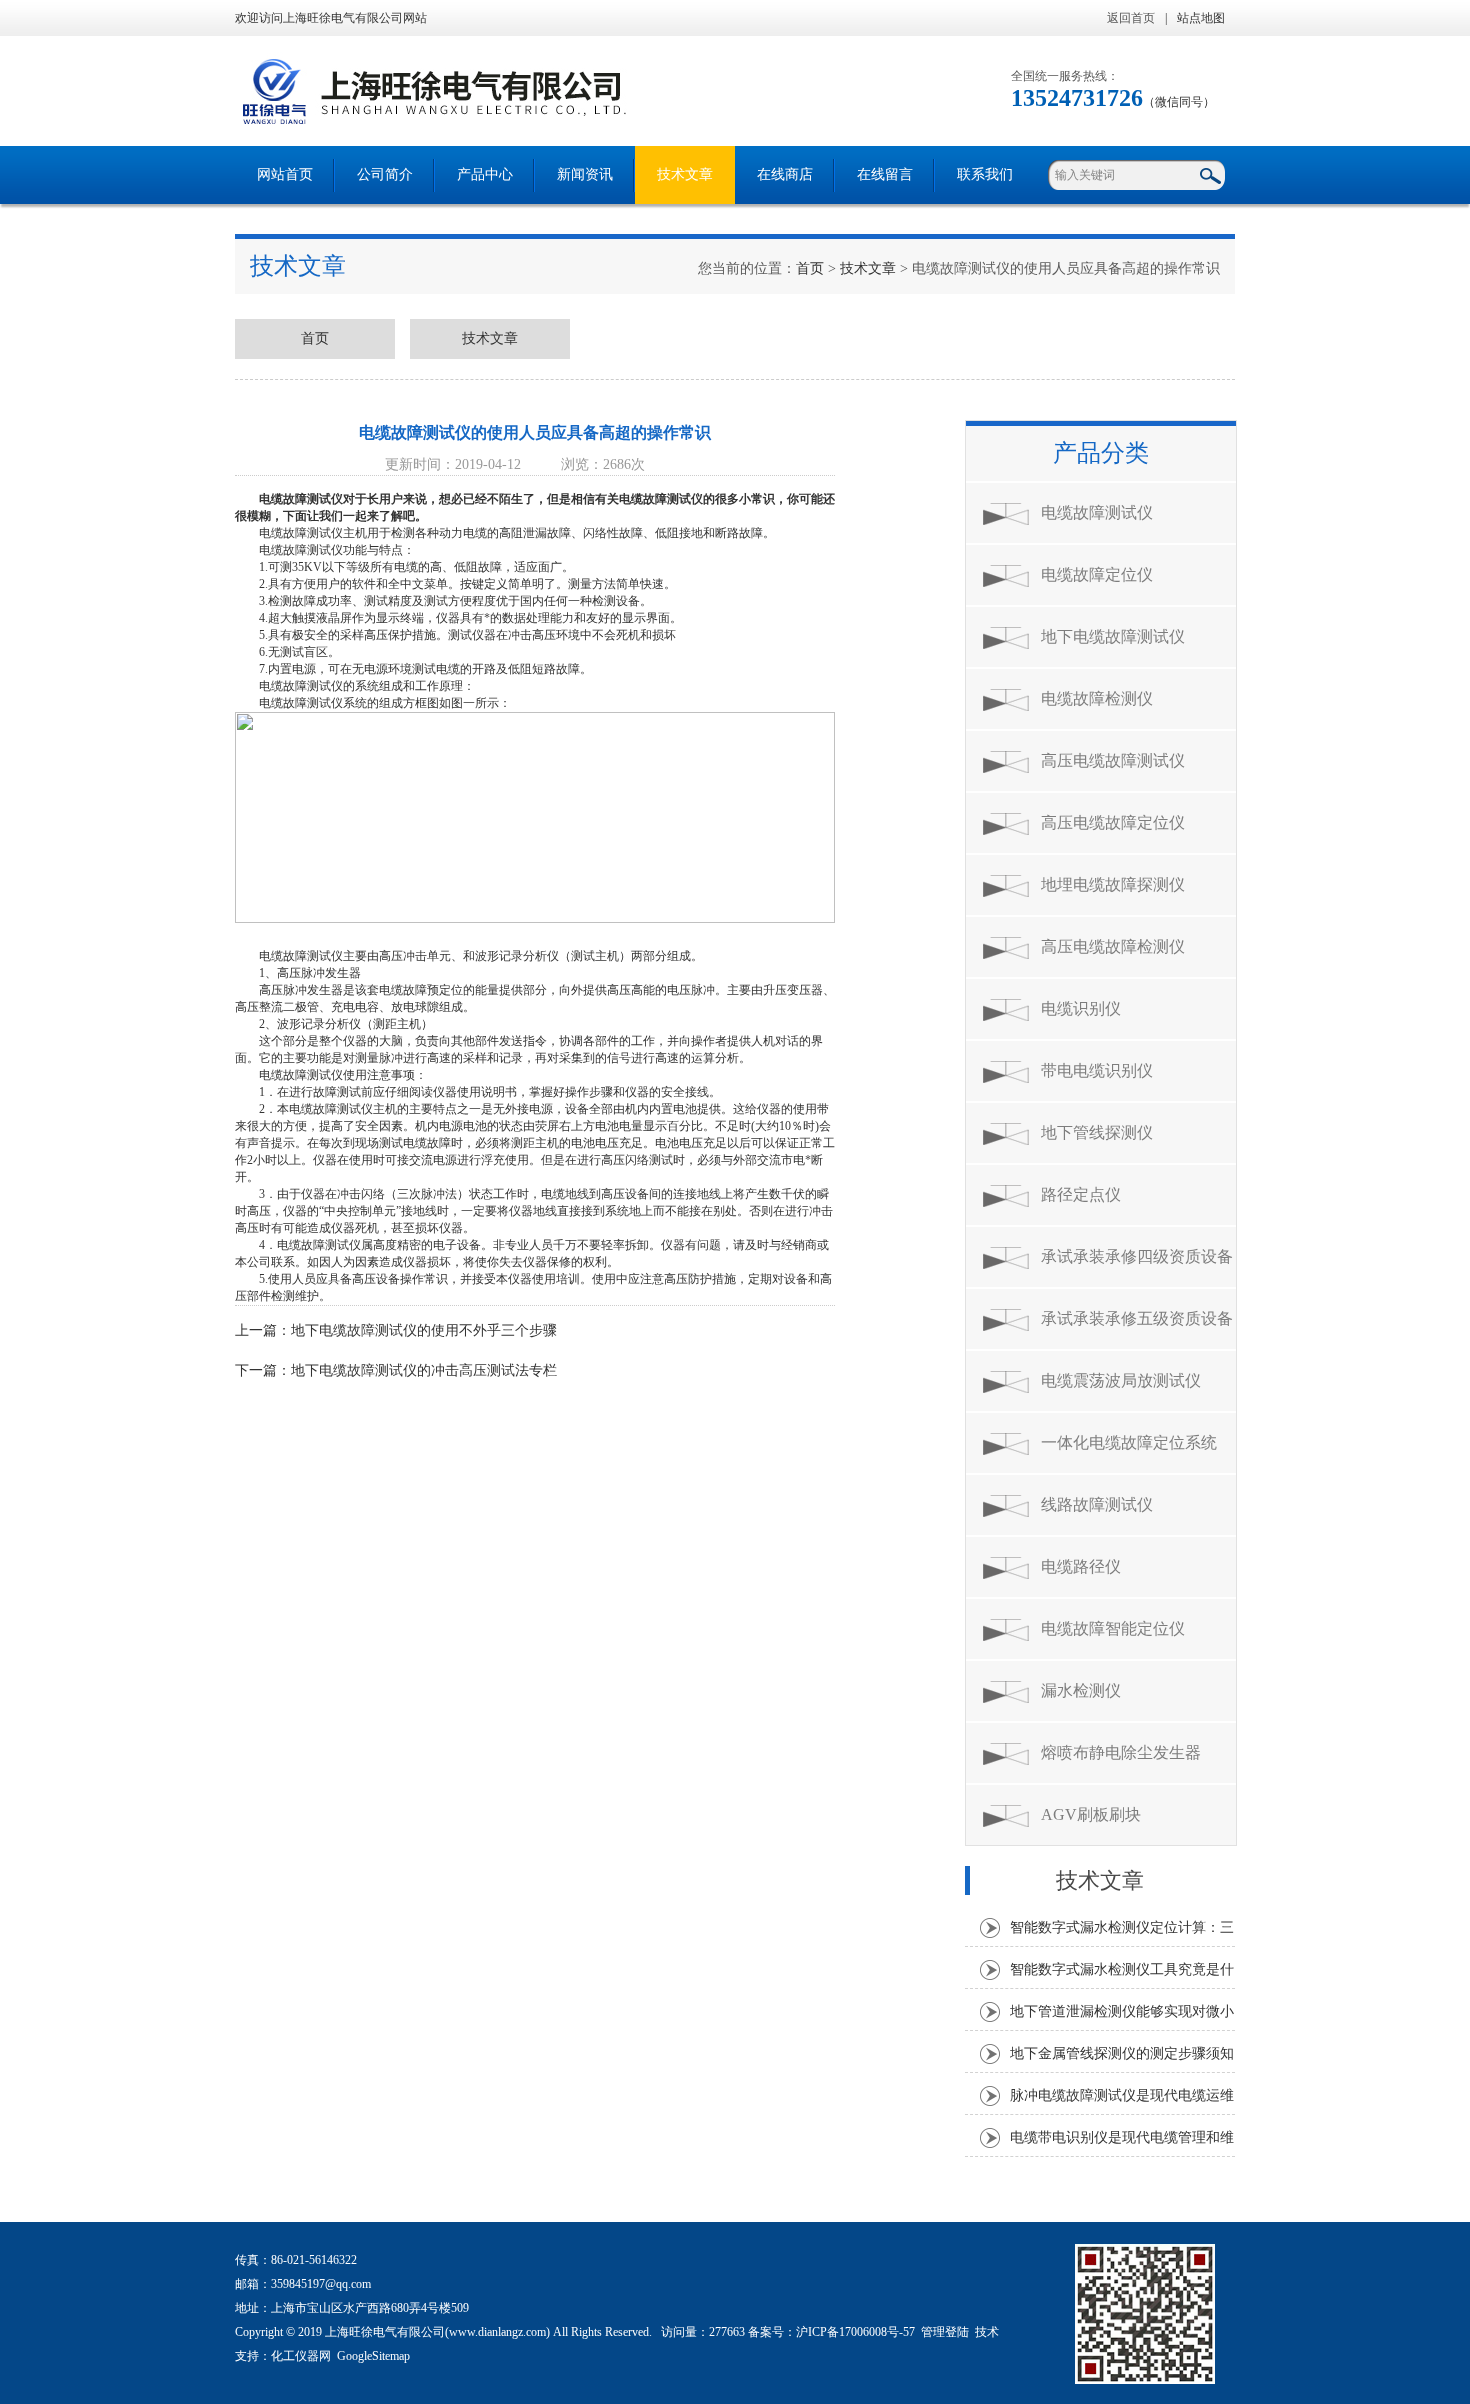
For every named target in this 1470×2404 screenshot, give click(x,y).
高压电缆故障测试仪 (1113, 760)
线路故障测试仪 (1097, 1504)
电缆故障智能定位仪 (1113, 1628)
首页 (810, 268)
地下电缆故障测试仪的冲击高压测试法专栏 (424, 1370)
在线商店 (785, 174)
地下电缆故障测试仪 (1113, 636)
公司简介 (385, 174)
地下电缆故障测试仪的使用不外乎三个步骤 (424, 1330)
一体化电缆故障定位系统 (1129, 1442)
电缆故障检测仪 (1097, 698)
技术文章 (685, 174)
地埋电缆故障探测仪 (1113, 884)
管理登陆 (945, 2332)
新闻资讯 (585, 174)
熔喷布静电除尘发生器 (1121, 1752)
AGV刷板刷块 (1091, 1814)
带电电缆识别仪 (1097, 1070)
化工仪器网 (301, 2356)
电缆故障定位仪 (1097, 574)
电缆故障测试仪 (301, 499)
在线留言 (885, 174)
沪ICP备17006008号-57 (855, 2332)
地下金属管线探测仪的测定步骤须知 (1122, 2053)
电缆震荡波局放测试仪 (1121, 1380)
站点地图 (1201, 18)
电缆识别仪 (1081, 1008)
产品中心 (485, 174)
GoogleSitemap (373, 2356)
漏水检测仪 (1081, 1690)
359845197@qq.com (321, 2284)
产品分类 (1101, 453)
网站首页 (285, 174)
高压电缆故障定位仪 (1113, 822)
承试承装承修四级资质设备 (1137, 1256)
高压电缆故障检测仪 (1113, 946)
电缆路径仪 (1081, 1566)
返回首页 (1131, 18)
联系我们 (985, 174)
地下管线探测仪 (1097, 1132)
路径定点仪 (1081, 1194)
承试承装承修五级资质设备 (1137, 1318)
